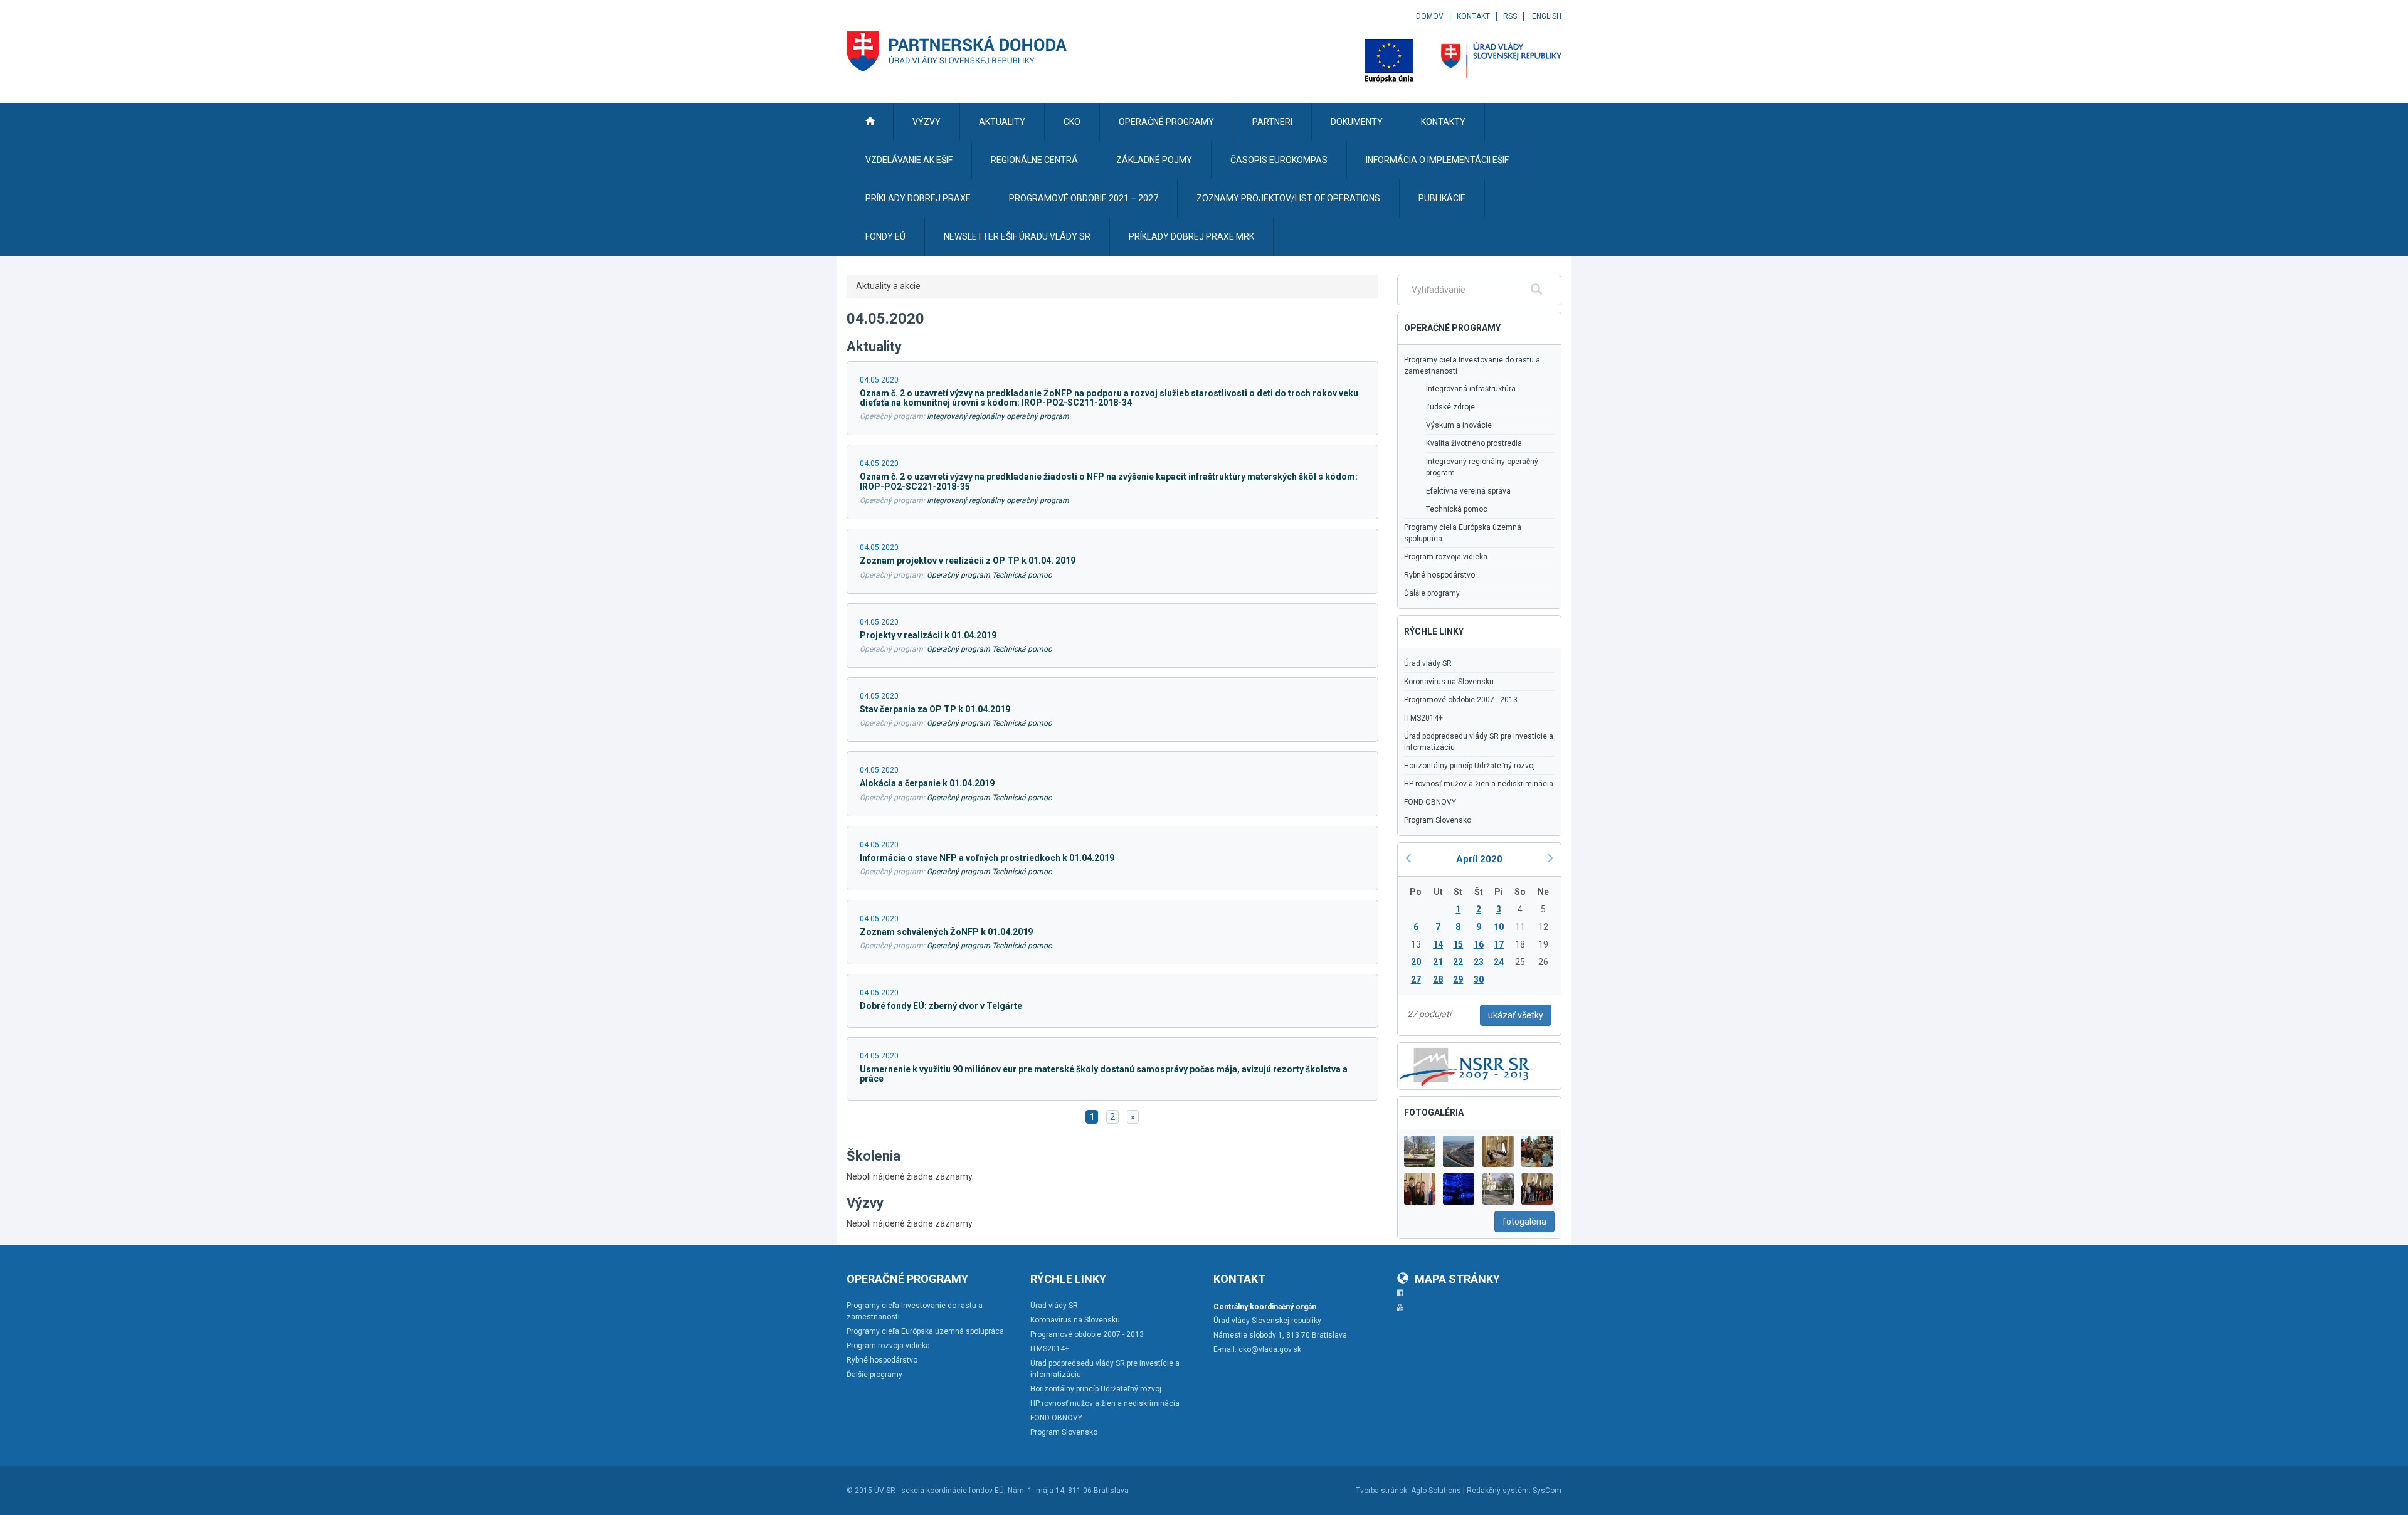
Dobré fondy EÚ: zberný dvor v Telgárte (941, 1006)
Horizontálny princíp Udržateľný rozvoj (1470, 766)
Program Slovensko (1438, 820)
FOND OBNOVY (1430, 802)
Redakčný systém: (1499, 1491)
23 (1479, 962)
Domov (1430, 16)
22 (1458, 962)
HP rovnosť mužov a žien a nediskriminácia (1479, 784)
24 (1499, 962)
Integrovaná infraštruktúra (1471, 389)
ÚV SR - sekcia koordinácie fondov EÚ (939, 1491)
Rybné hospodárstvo (1439, 575)
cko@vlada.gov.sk (1270, 1349)
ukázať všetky (1516, 1015)
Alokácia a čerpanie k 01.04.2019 (927, 783)
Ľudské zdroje (1450, 407)
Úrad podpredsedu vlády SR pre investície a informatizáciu (1479, 742)
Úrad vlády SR (1428, 663)
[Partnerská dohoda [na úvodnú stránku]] (957, 51)
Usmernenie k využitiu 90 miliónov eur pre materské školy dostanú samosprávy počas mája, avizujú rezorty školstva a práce (1104, 1074)
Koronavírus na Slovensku (1449, 682)
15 (1458, 944)
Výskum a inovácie (1459, 425)
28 (1438, 979)
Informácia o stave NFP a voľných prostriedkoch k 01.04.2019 (987, 858)
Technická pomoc (1457, 509)
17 (1499, 944)
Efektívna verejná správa (1468, 491)
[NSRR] (1465, 1065)
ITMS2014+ (1423, 718)
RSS (1510, 16)
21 (1438, 962)
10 (1499, 927)
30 (1479, 979)
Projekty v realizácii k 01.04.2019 (928, 635)
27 (1416, 979)
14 (1438, 944)
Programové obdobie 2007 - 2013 (1461, 700)
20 (1416, 962)
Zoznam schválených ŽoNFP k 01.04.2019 (946, 932)
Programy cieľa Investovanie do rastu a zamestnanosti (1472, 366)
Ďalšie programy (1432, 593)
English (1547, 16)
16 (1479, 944)
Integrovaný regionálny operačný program (998, 416)
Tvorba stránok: (1382, 1491)
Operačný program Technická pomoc (989, 575)
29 (1458, 979)
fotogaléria (1524, 1222)
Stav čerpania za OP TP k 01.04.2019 (935, 709)
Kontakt (1473, 16)
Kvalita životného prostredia (1474, 443)
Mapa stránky (1457, 1279)
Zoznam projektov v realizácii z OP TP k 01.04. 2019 (968, 561)
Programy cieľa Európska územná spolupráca (1463, 533)
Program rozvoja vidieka (1446, 557)
